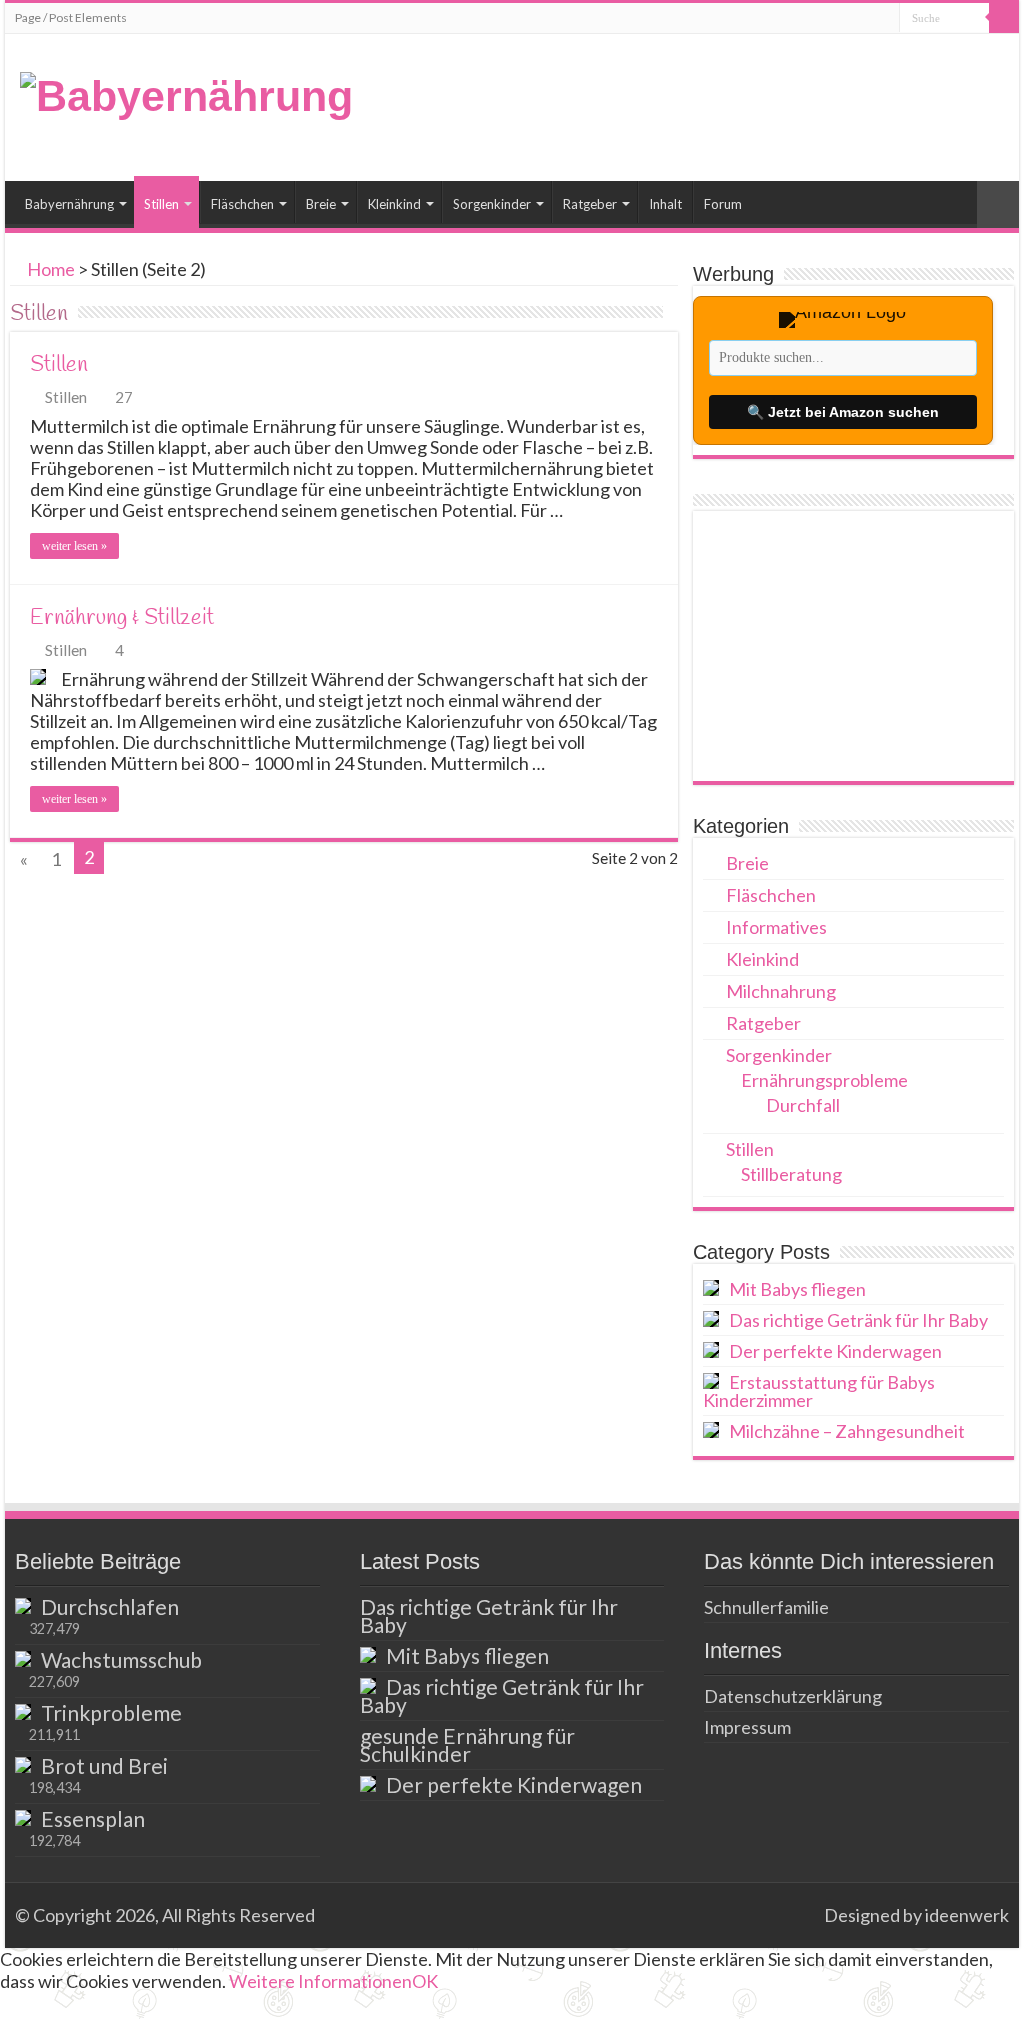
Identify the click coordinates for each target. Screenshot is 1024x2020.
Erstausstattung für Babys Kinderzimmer (819, 1391)
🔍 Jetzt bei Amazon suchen (843, 412)
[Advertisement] (853, 646)
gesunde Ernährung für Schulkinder (467, 1744)
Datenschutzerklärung (793, 1696)
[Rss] (799, 1915)
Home (49, 269)
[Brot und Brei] (23, 1765)
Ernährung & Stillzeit (122, 618)
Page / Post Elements (71, 17)
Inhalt (665, 204)
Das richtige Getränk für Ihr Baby (858, 1320)
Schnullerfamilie (766, 1607)
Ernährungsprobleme (824, 1080)
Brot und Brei (104, 1765)
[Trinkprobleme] (23, 1712)
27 (124, 397)
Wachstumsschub (121, 1659)
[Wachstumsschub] (23, 1659)
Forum (723, 204)
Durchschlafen (110, 1606)
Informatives (776, 927)
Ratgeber (590, 204)
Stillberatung (791, 1174)
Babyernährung (69, 204)
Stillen (161, 204)
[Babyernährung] (186, 93)
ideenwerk (967, 1915)
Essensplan (93, 1818)
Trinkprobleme (111, 1712)
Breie (321, 204)
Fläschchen (242, 204)
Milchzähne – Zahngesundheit (847, 1431)
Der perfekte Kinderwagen (835, 1351)
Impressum (747, 1727)
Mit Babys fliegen (797, 1289)
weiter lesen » (74, 546)
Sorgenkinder (492, 204)
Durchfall (803, 1105)
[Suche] (1004, 18)
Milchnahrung (781, 991)
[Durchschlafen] (23, 1606)
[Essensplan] (23, 1818)
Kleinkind (394, 204)
